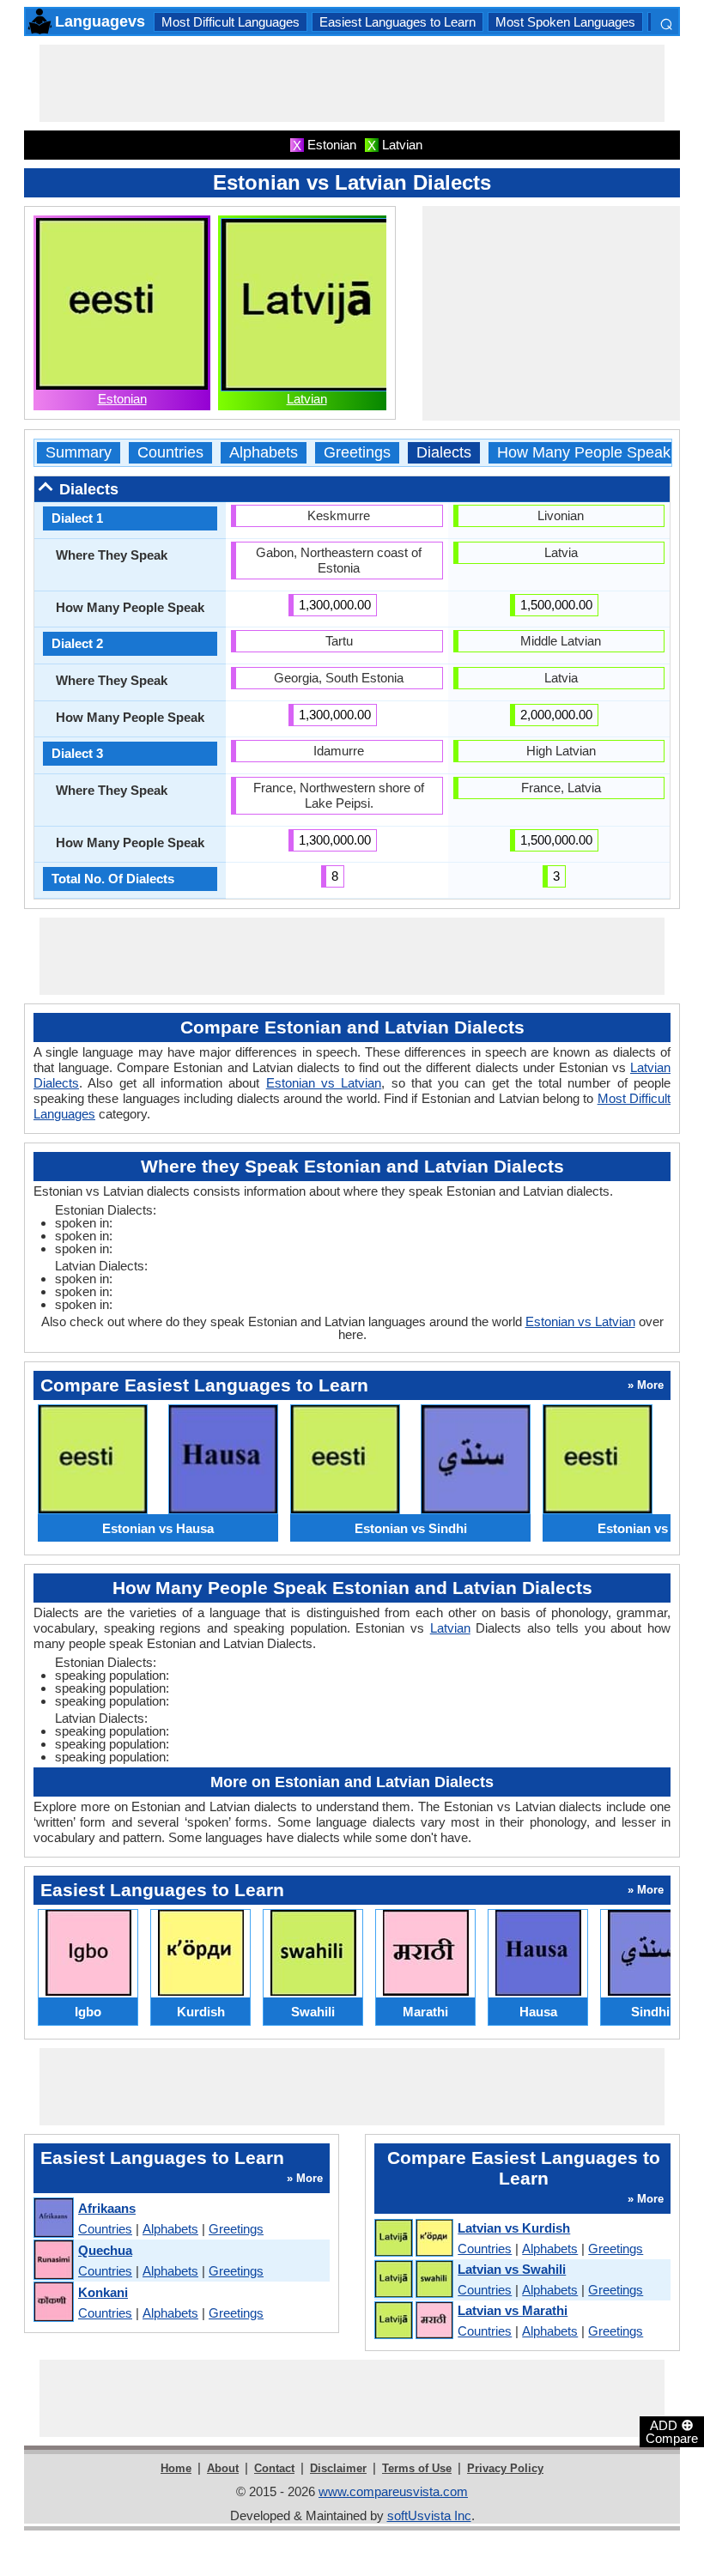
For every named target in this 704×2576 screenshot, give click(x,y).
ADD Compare (672, 2431)
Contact (274, 2468)
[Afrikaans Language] (53, 2218)
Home (176, 2468)
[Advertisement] (352, 83)
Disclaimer (338, 2468)
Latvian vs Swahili (512, 2269)
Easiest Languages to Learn (398, 22)
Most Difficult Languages (231, 22)
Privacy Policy (505, 2468)
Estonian (122, 399)
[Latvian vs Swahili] (413, 2280)
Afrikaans (107, 2208)
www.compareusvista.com (393, 2491)
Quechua (105, 2250)
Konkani (103, 2292)
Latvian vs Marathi (513, 2310)
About (223, 2468)
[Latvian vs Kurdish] (413, 2239)
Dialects (444, 453)
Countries (170, 453)
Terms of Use (417, 2468)
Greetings (357, 453)
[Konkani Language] (53, 2303)
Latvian (307, 399)
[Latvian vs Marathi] (413, 2321)
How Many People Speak (584, 453)
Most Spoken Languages (565, 22)
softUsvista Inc (429, 2515)
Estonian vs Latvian (324, 1083)
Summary (79, 453)
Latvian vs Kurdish (514, 2228)
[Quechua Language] (53, 2261)
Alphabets (264, 453)
